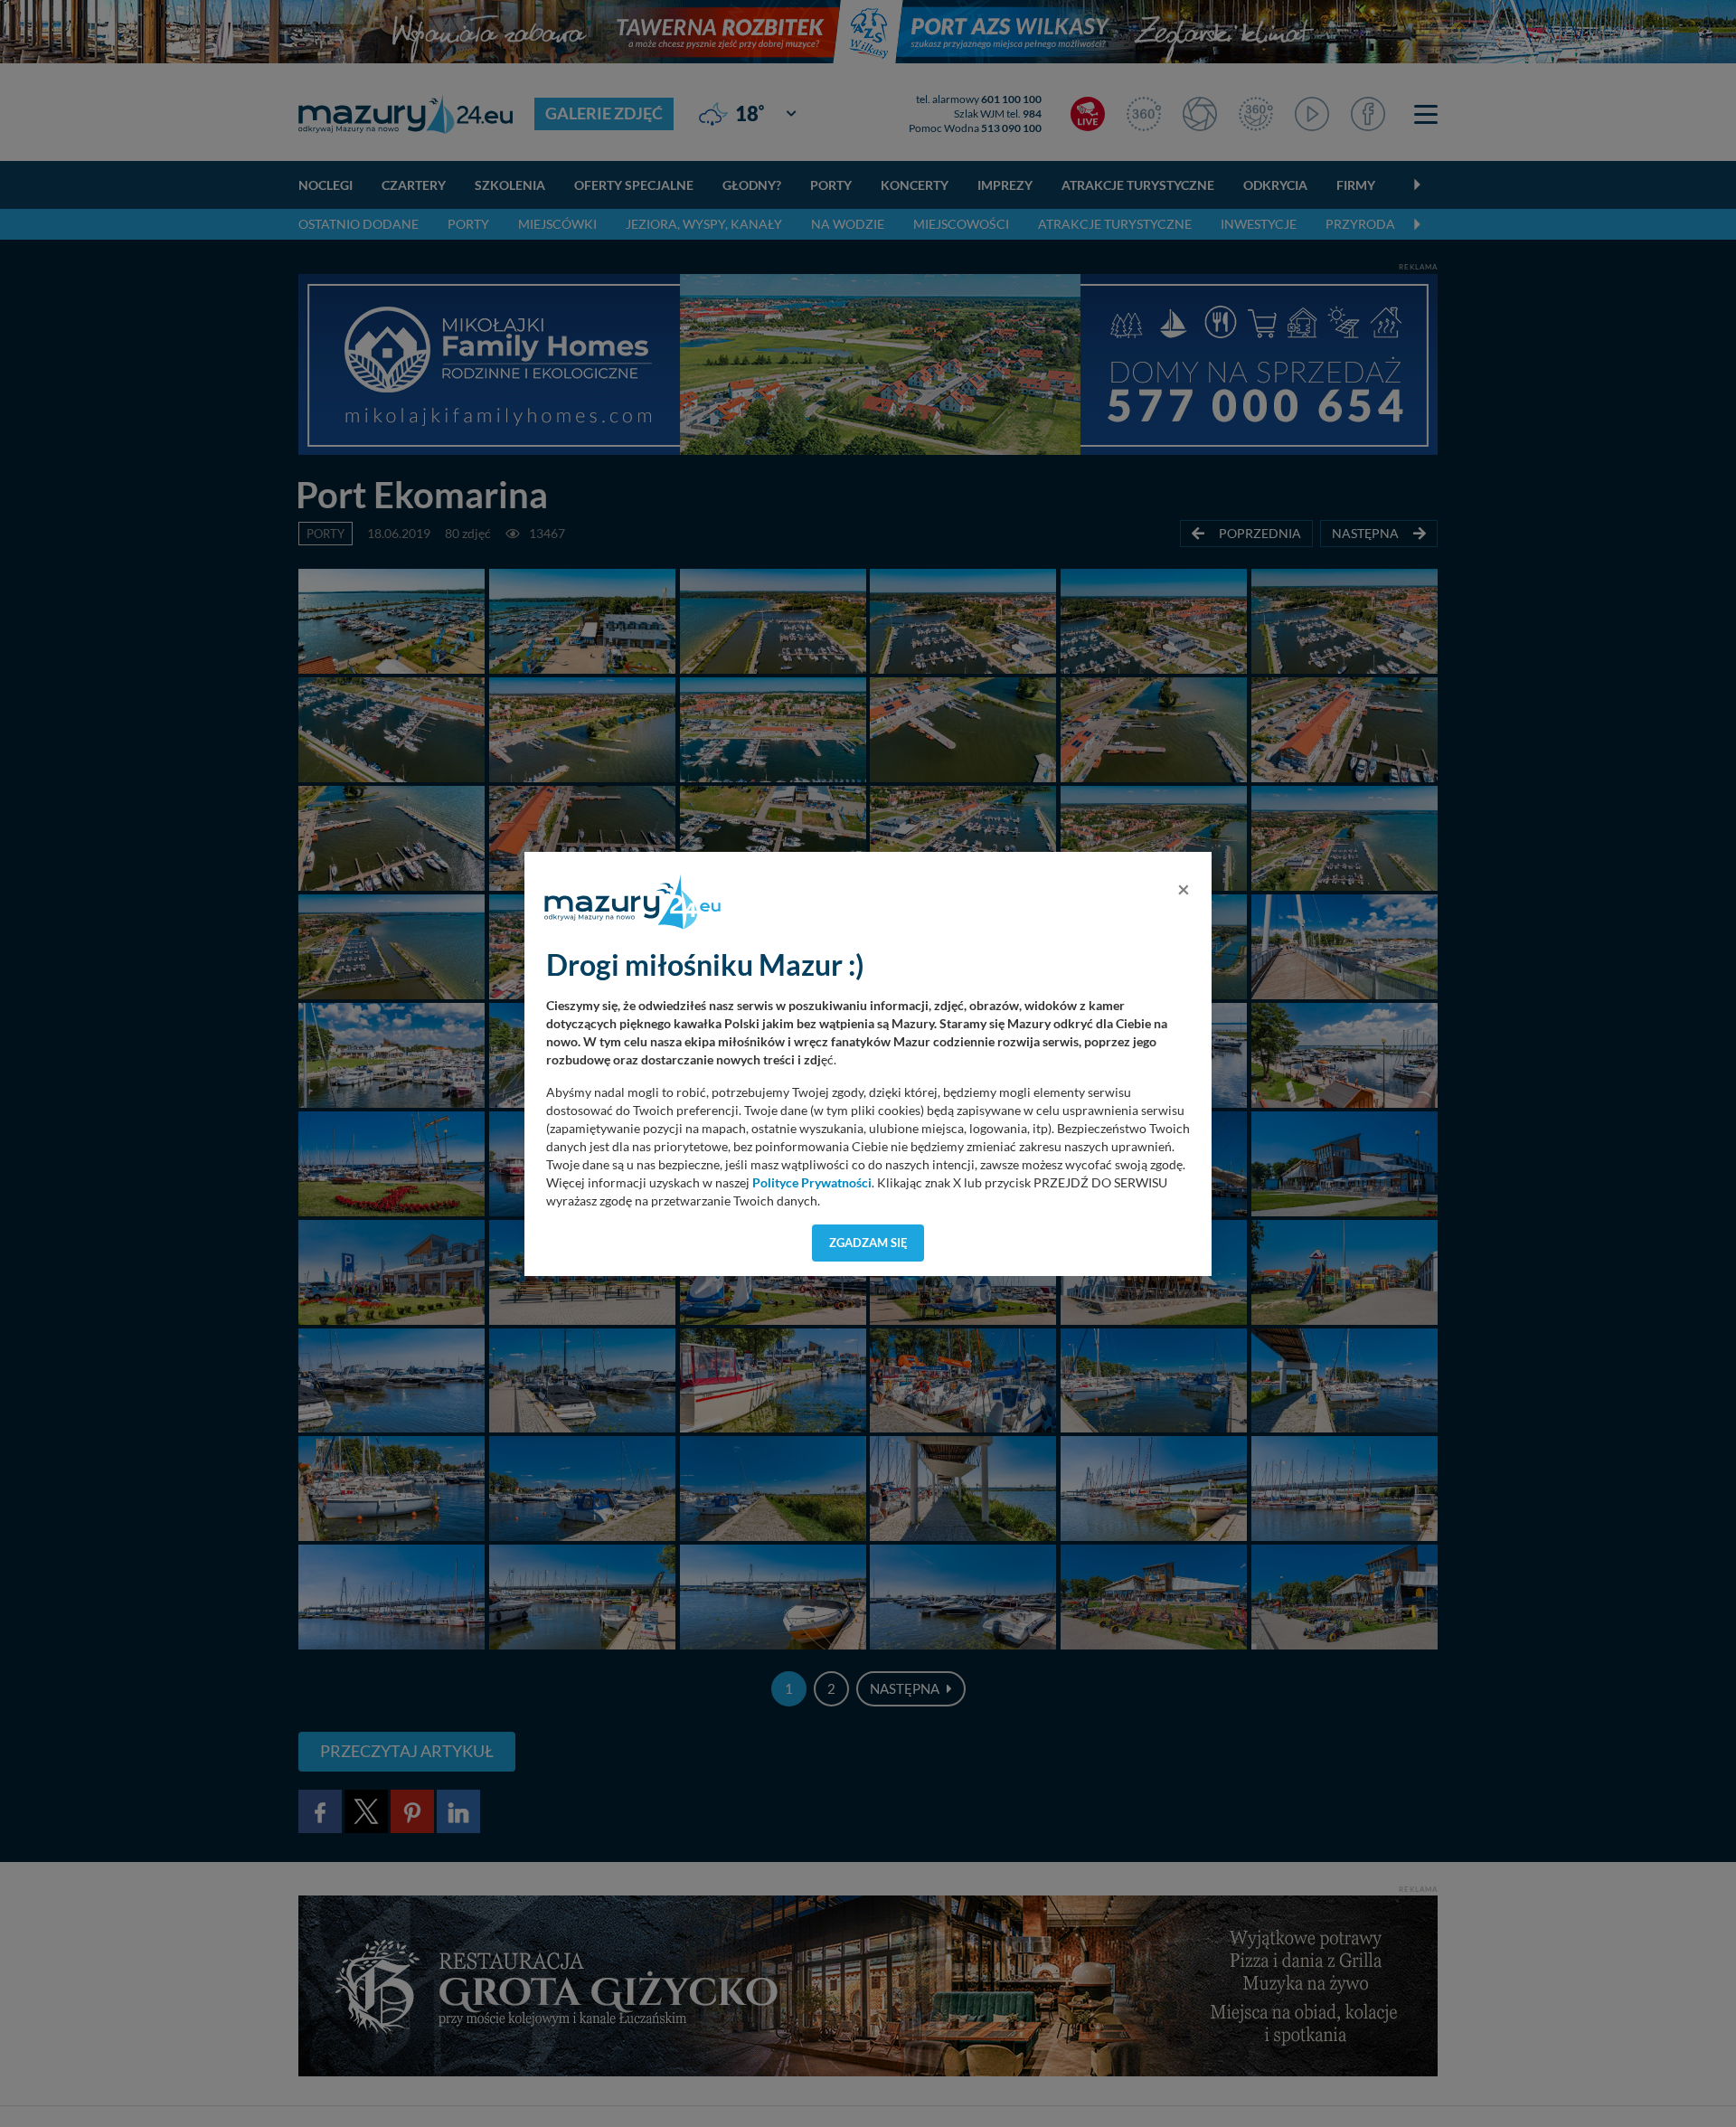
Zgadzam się (868, 1243)
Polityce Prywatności (812, 1183)
